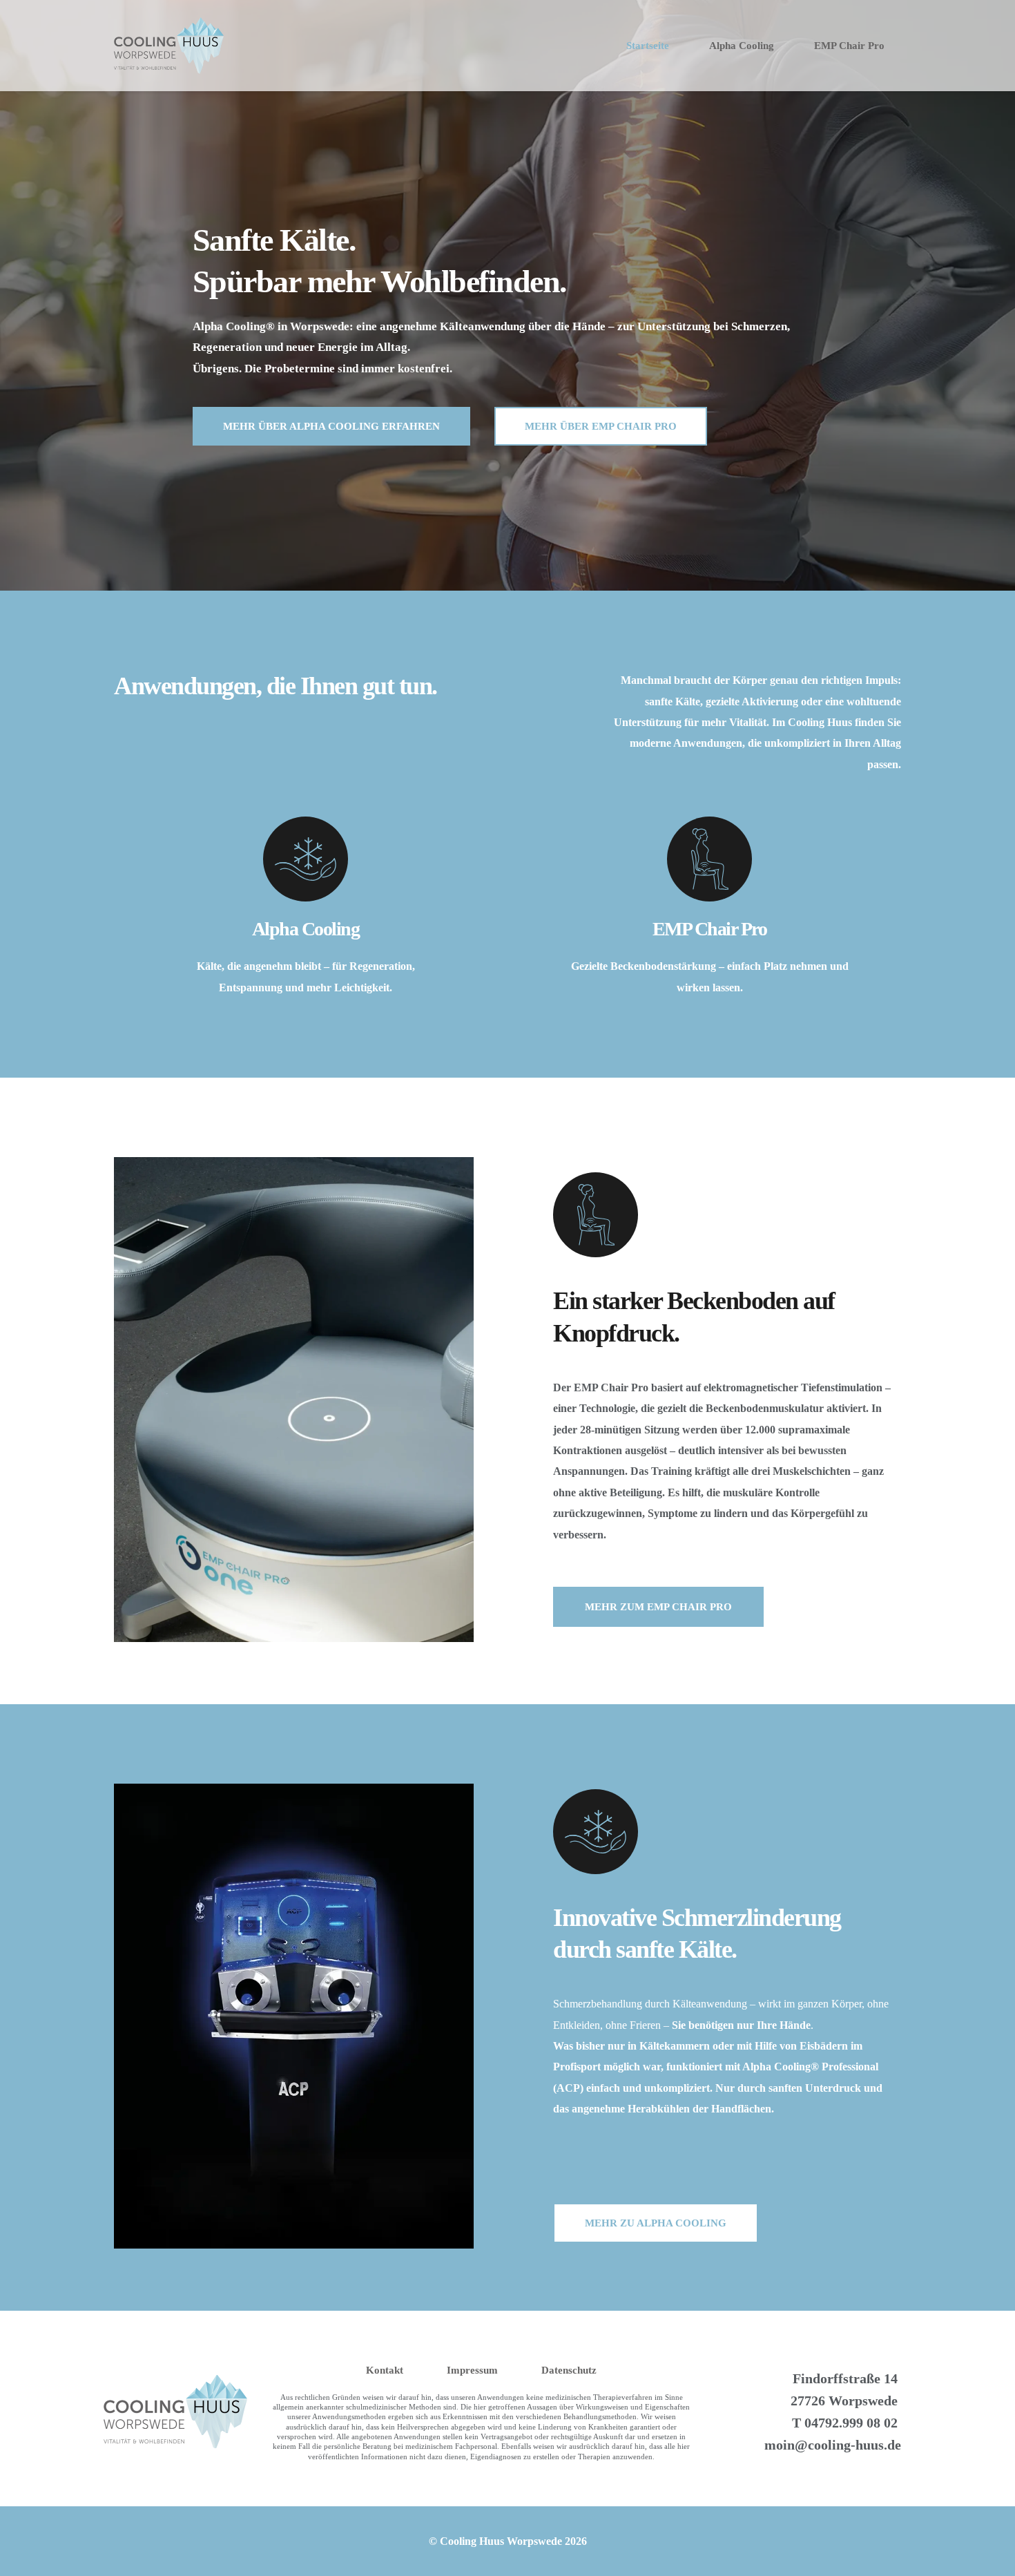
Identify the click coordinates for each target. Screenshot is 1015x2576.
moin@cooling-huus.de (833, 2445)
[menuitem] (648, 46)
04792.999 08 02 (851, 2423)
